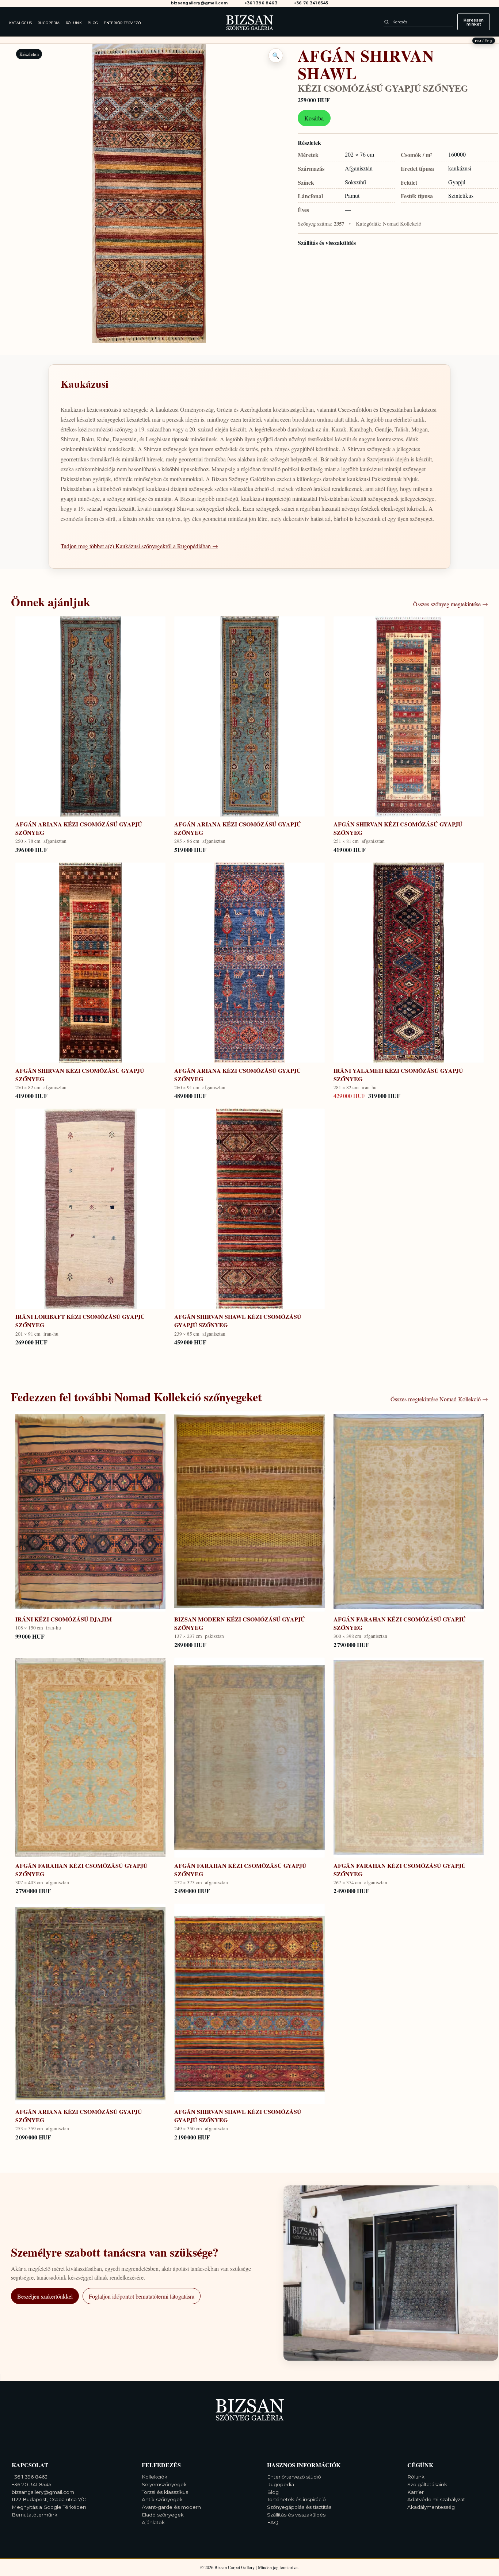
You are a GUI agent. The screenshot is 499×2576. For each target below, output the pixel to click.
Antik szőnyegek (162, 2499)
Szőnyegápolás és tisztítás (299, 2507)
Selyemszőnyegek (164, 2484)
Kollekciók (155, 2477)
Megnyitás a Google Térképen (49, 2507)
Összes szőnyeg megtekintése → (451, 604)
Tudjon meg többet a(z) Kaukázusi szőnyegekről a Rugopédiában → (139, 546)
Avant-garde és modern (171, 2507)
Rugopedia (49, 23)
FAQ (273, 2522)
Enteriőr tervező (123, 23)
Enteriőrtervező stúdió (294, 2477)
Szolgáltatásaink (427, 2484)
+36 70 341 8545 (311, 3)
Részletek (309, 143)
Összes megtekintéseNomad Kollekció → (439, 1399)
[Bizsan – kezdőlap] (249, 22)
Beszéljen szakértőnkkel (45, 2296)
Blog (93, 23)
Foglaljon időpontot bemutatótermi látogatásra (142, 2296)
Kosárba (314, 118)
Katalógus (21, 23)
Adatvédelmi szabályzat (436, 2499)
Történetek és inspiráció (296, 2499)
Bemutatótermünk (35, 2515)
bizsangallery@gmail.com (199, 3)
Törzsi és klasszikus (165, 2492)
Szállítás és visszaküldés (327, 243)
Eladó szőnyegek (163, 2515)
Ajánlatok (153, 2522)
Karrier (416, 2492)
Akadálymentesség (431, 2507)
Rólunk (74, 23)
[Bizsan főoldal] (249, 2408)
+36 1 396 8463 (261, 3)
